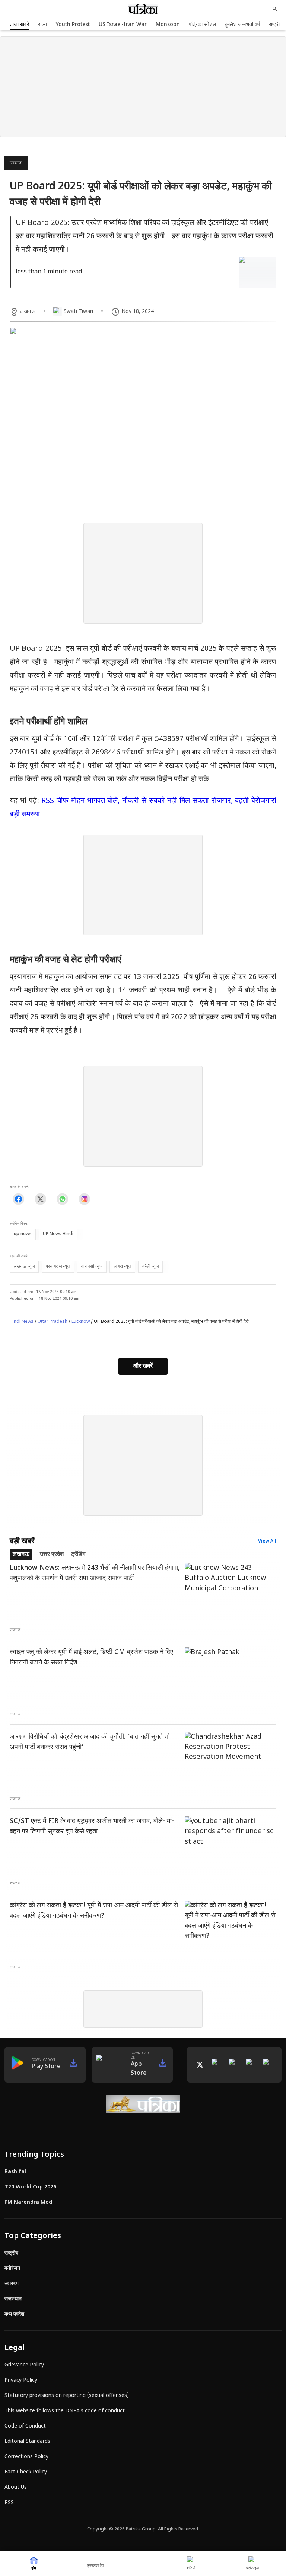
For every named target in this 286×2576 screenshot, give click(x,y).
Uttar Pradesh (53, 1322)
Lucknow (81, 1322)
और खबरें (143, 1366)
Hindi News (22, 1322)
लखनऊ (16, 163)
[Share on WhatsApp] (62, 1199)
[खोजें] (275, 9)
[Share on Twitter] (40, 1199)
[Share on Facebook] (18, 1199)
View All (267, 1541)
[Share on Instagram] (84, 1199)
